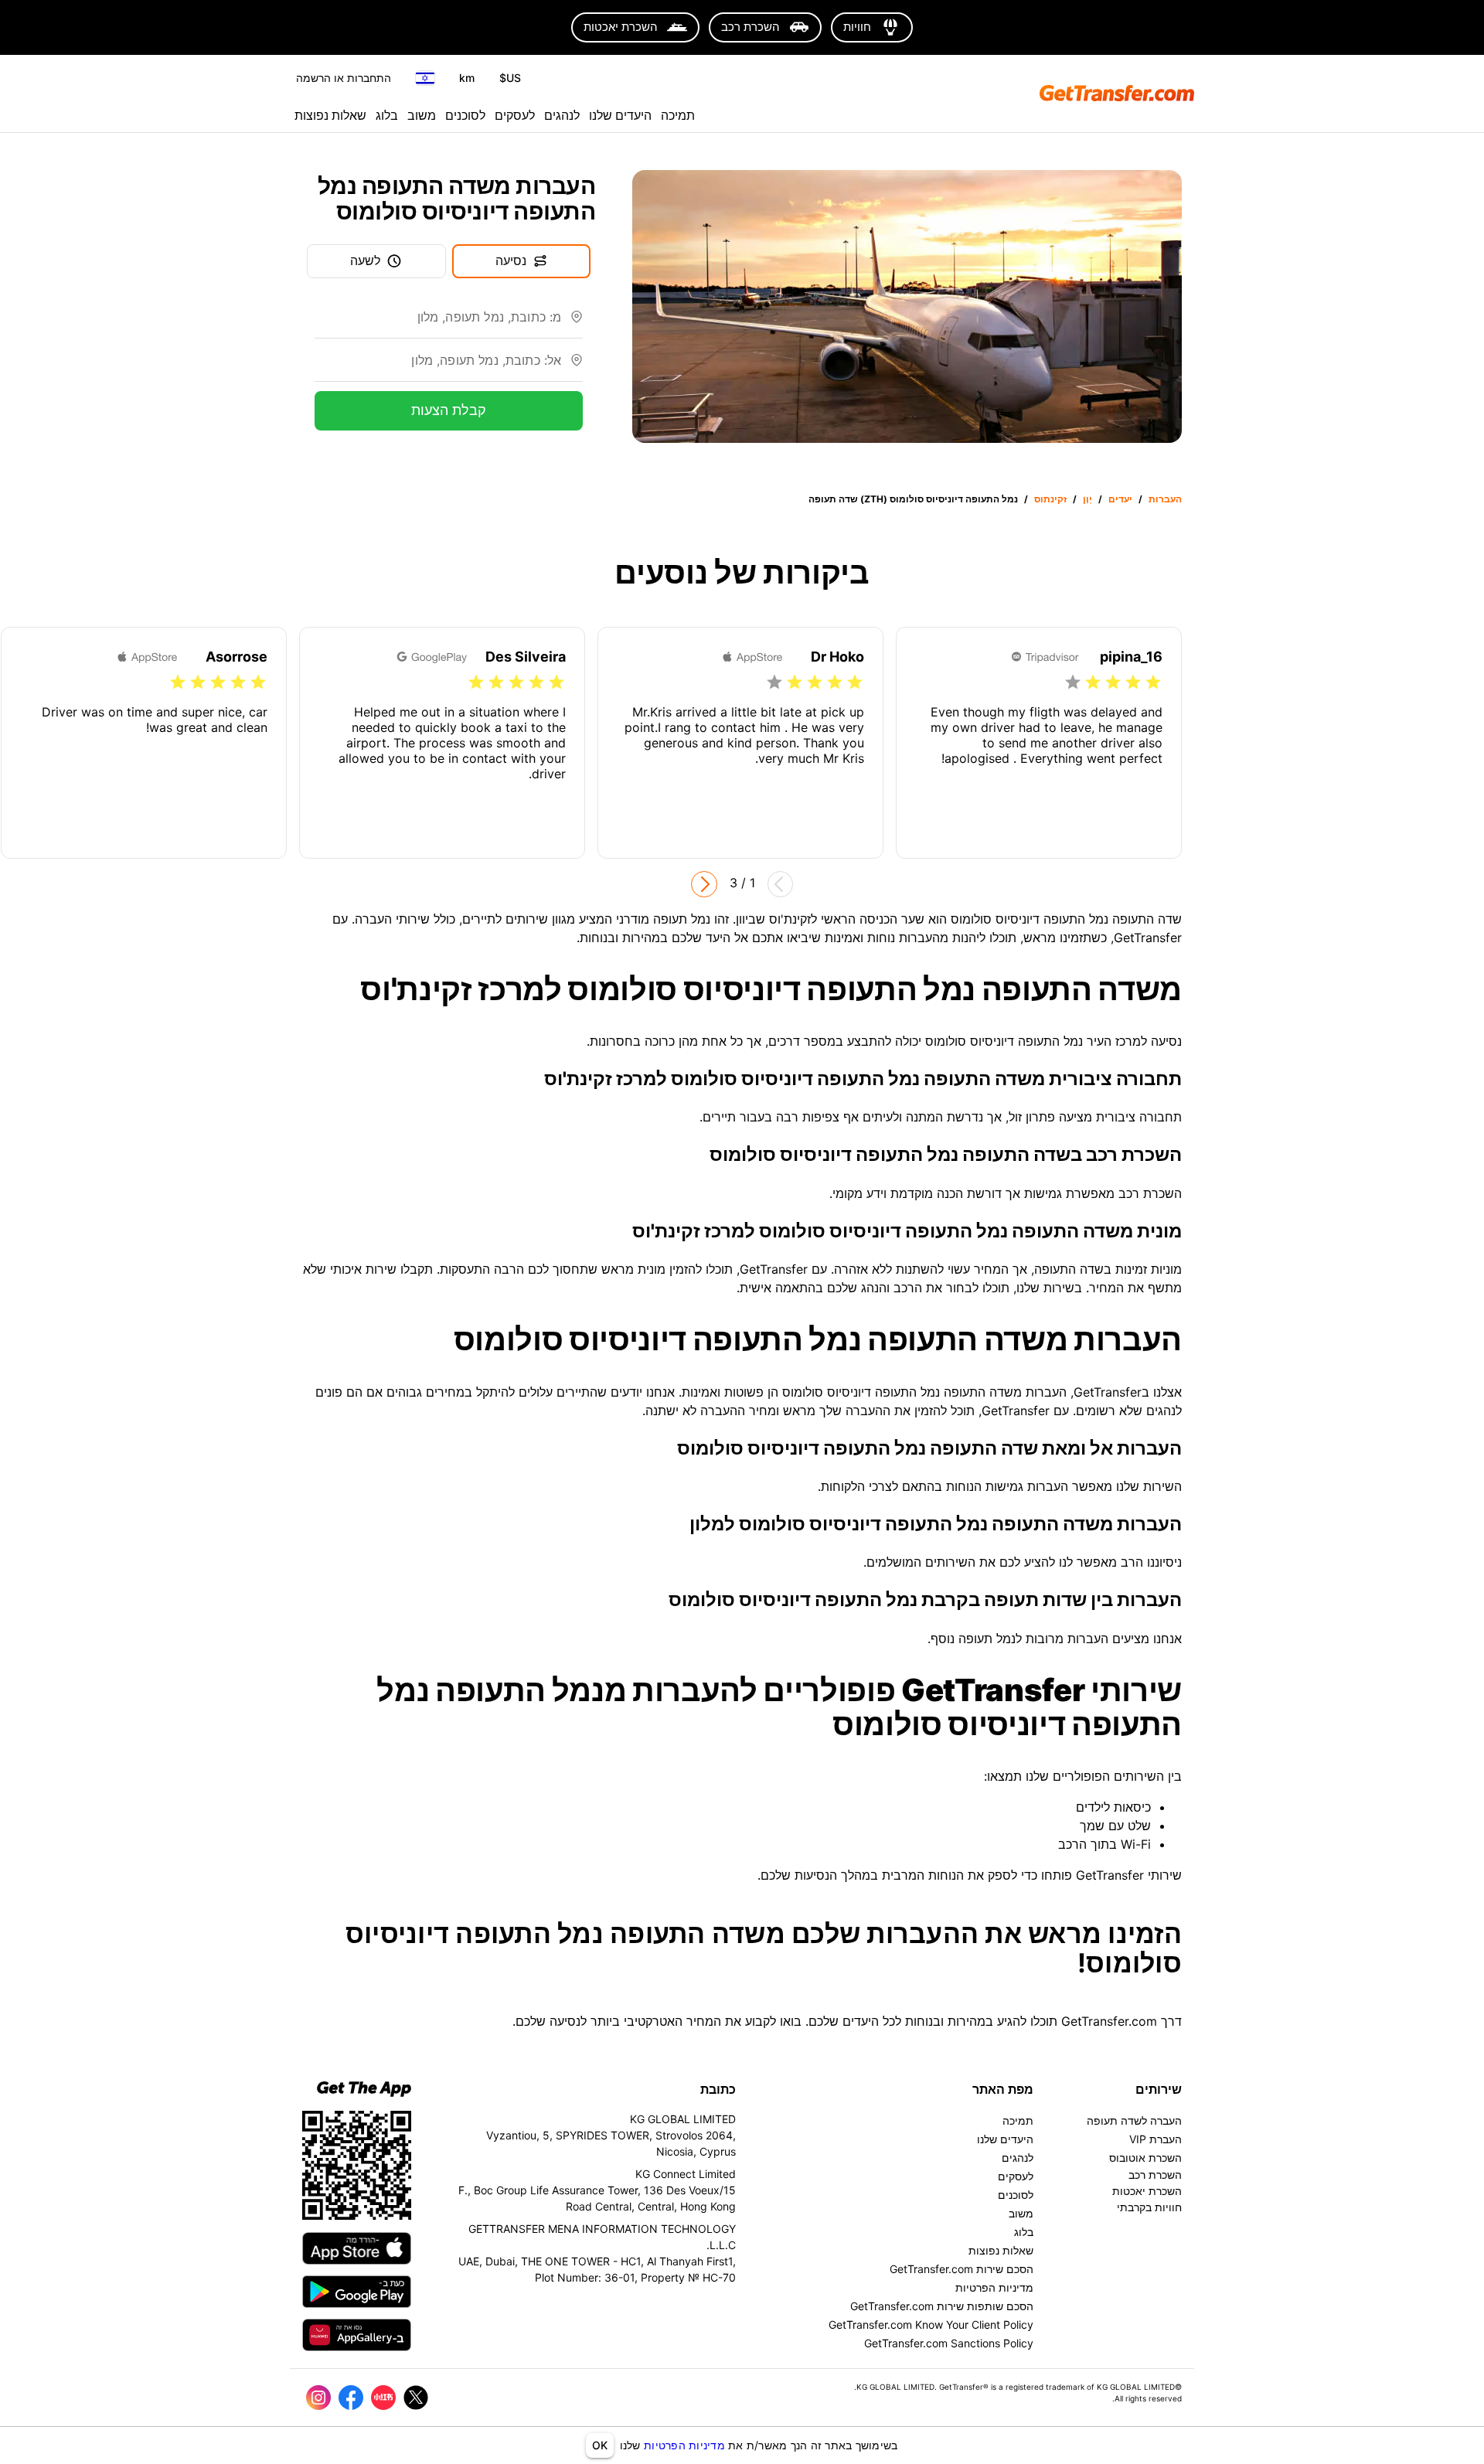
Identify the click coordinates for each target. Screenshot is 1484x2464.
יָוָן (1087, 499)
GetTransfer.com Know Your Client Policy (931, 2324)
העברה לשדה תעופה (1134, 2120)
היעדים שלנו (620, 115)
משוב (422, 115)
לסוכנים (465, 115)
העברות (1165, 499)
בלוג (387, 115)
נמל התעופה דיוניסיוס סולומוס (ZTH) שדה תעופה (913, 499)
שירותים (1159, 2089)
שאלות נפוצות (330, 115)
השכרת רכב (1155, 2175)
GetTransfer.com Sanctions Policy (949, 2343)
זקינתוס (1050, 499)
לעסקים (515, 115)
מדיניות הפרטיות (684, 2445)
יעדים (1120, 499)
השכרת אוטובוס (1145, 2158)
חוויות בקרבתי (1149, 2207)
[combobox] (438, 323)
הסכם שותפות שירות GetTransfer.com (942, 2306)
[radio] (1153, 682)
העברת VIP (1156, 2139)
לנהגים (562, 115)
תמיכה (678, 115)
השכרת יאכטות (1147, 2191)
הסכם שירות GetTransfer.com (962, 2269)
